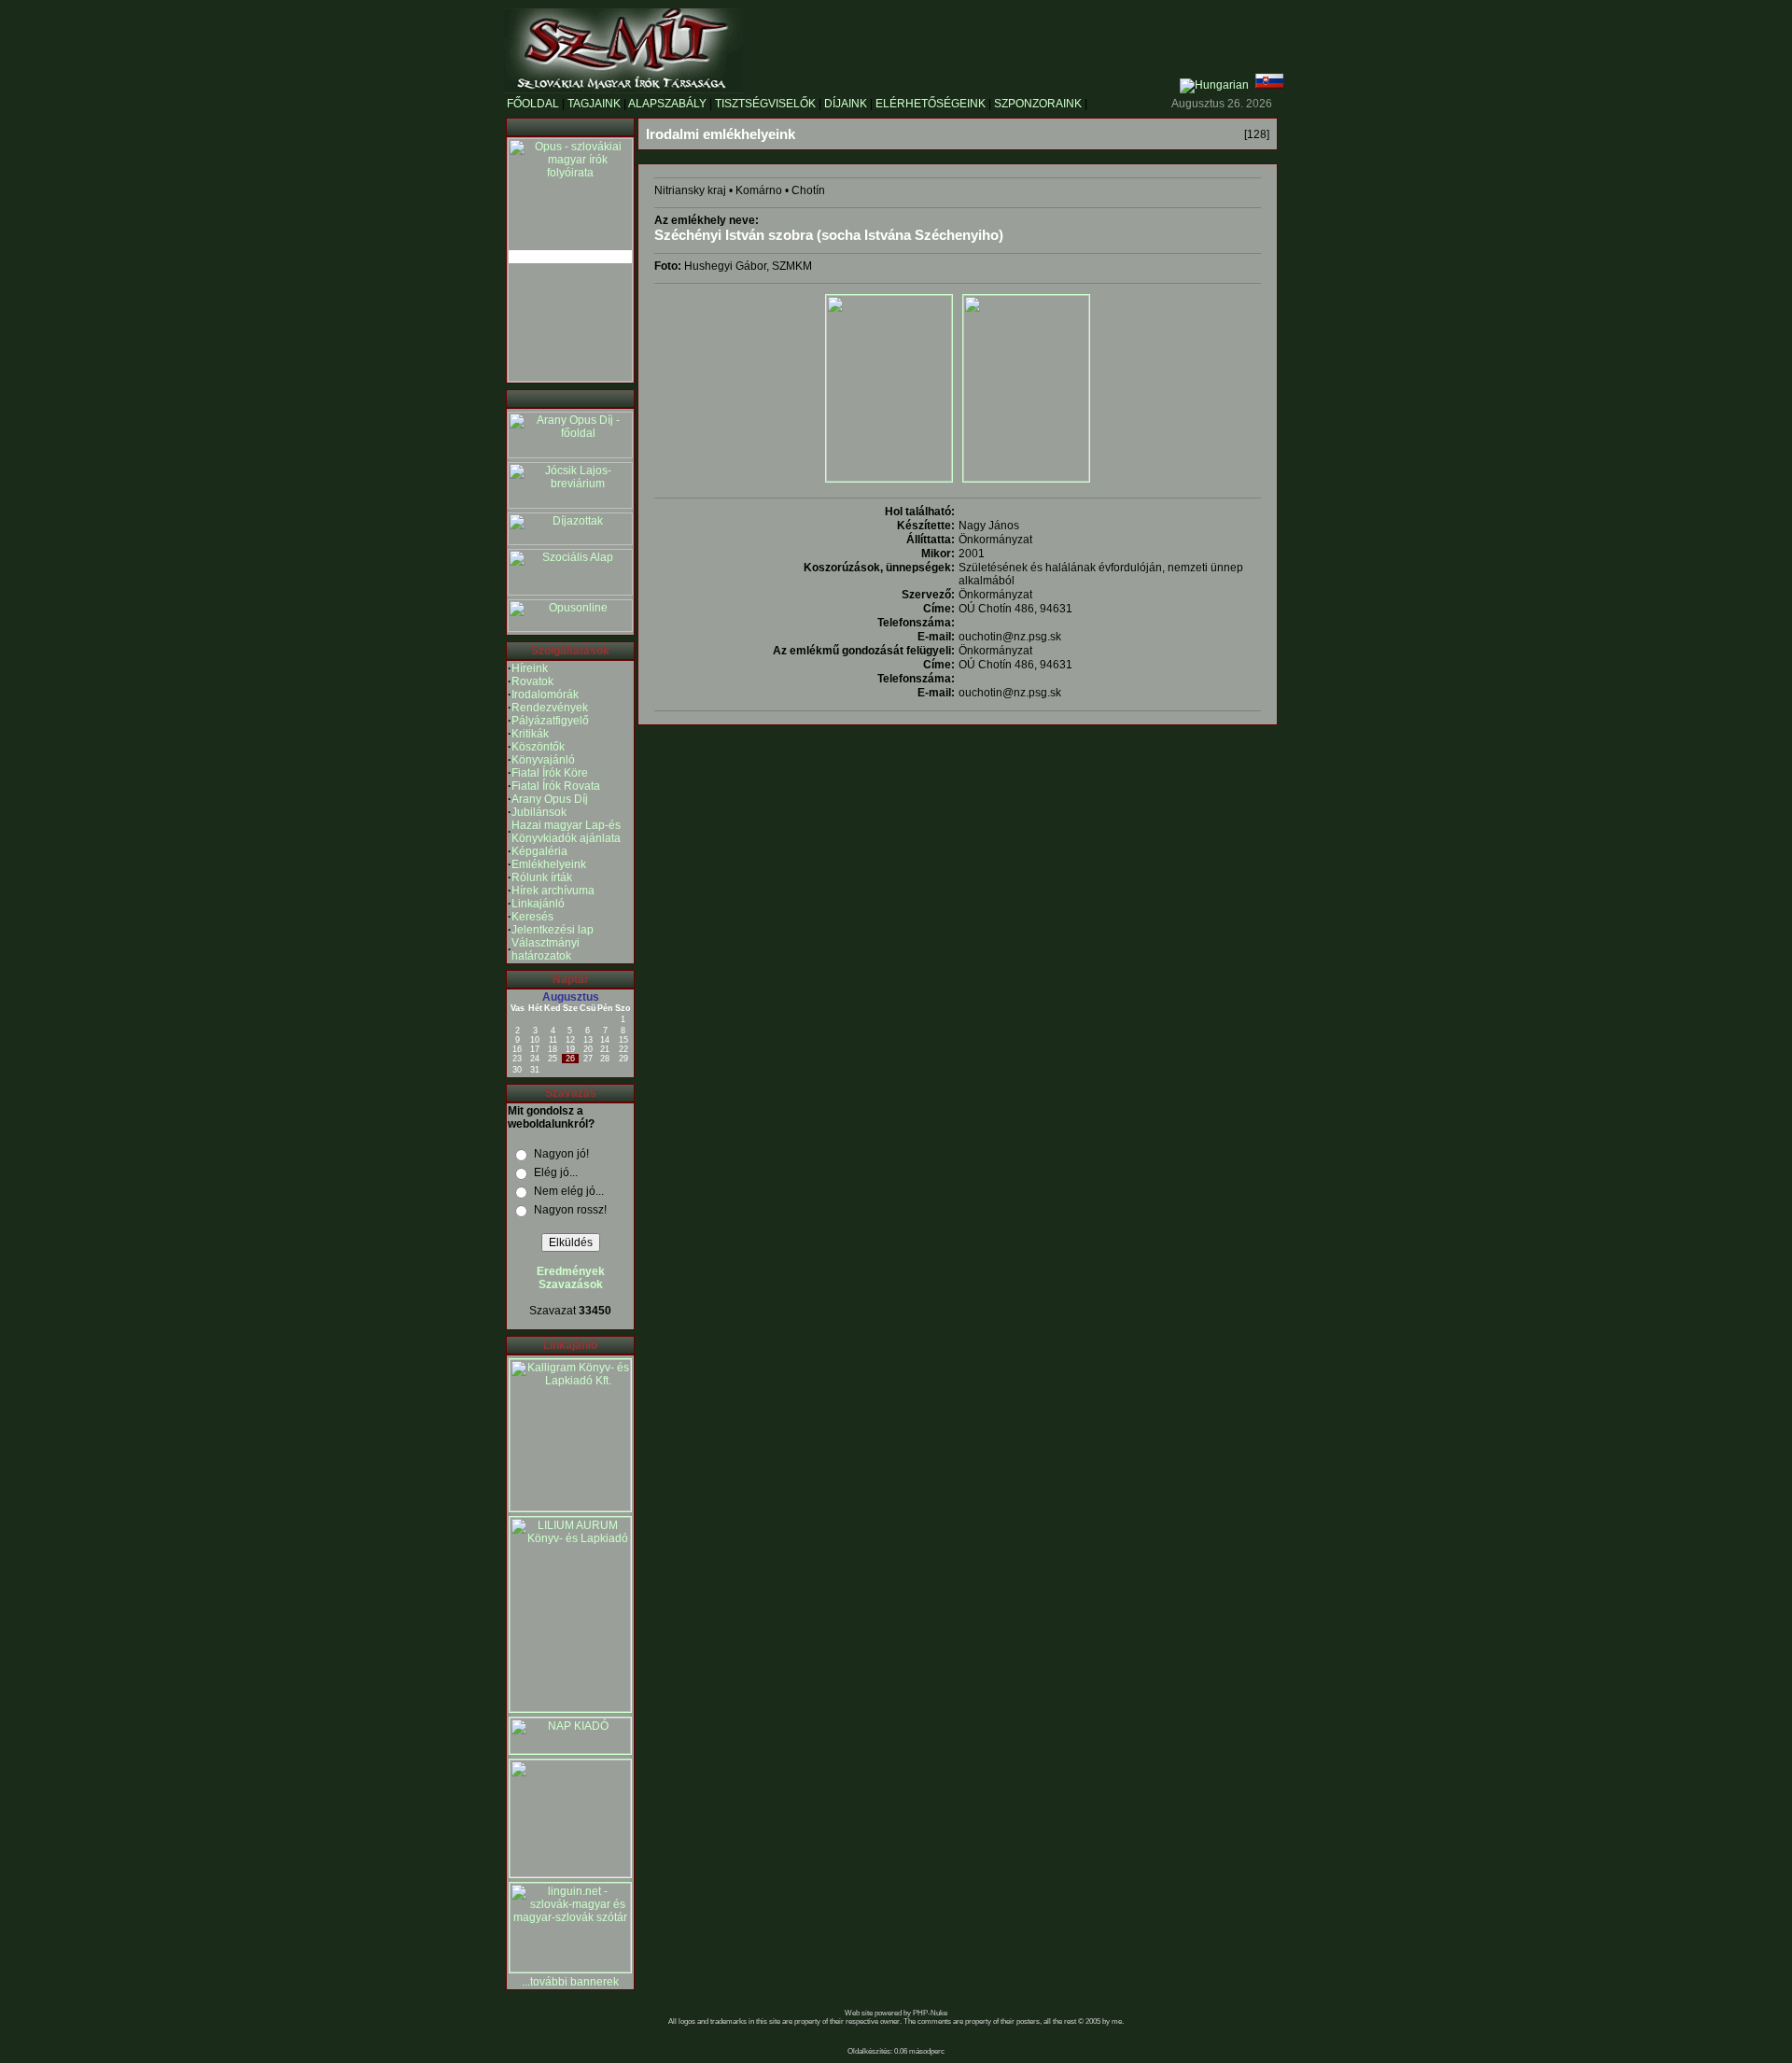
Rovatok (532, 681)
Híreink (530, 668)
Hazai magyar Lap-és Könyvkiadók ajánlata (566, 832)
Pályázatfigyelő (550, 721)
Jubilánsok (539, 812)
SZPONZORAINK (1038, 104)
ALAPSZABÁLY (667, 104)
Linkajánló (538, 904)
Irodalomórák (545, 695)
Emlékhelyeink (549, 864)
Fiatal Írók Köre (550, 773)
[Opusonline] (570, 628)
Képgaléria (539, 851)
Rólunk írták (542, 877)
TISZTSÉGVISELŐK (765, 104)
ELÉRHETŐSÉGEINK (931, 104)
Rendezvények (550, 708)
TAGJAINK (594, 104)
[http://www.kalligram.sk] (570, 1508)
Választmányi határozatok (546, 949)
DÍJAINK (846, 104)
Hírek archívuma (553, 891)
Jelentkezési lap (553, 930)
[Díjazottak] (570, 541)
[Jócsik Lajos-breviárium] (570, 505)
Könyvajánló (543, 760)
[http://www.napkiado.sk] (570, 1750)
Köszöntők (538, 747)
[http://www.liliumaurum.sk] (570, 1708)
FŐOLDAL (533, 104)
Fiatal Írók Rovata (556, 786)
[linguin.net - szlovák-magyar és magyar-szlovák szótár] (570, 1969)
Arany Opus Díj (550, 799)
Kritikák (530, 734)
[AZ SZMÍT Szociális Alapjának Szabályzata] (570, 592)
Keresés (532, 917)
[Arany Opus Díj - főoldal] (570, 455)
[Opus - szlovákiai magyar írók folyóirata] (570, 257)
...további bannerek (570, 1982)
